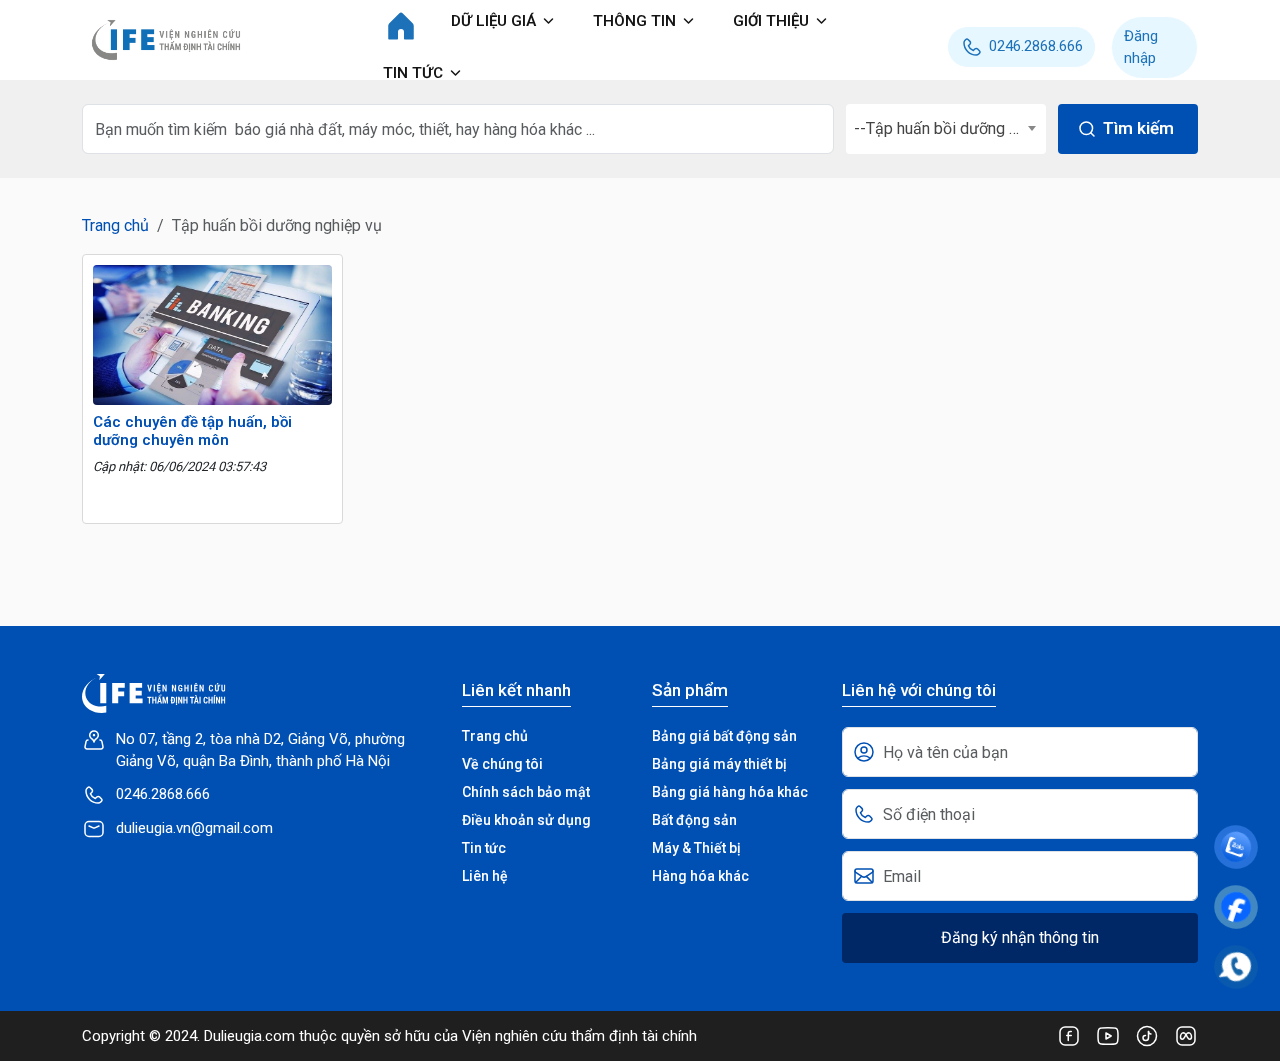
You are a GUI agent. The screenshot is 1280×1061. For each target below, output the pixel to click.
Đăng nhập (1141, 47)
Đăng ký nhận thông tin (1020, 937)
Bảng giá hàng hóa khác (730, 792)
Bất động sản (694, 820)
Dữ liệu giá (493, 21)
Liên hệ (485, 876)
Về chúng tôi (502, 764)
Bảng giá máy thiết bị (719, 764)
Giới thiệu (771, 21)
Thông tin (634, 21)
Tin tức (413, 73)
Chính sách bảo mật (526, 792)
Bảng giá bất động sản (724, 736)
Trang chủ (115, 225)
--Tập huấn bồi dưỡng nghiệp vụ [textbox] (950, 128)
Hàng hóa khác (700, 876)
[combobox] (946, 129)
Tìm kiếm (1138, 128)
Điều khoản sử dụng (526, 820)
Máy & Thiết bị (696, 848)
